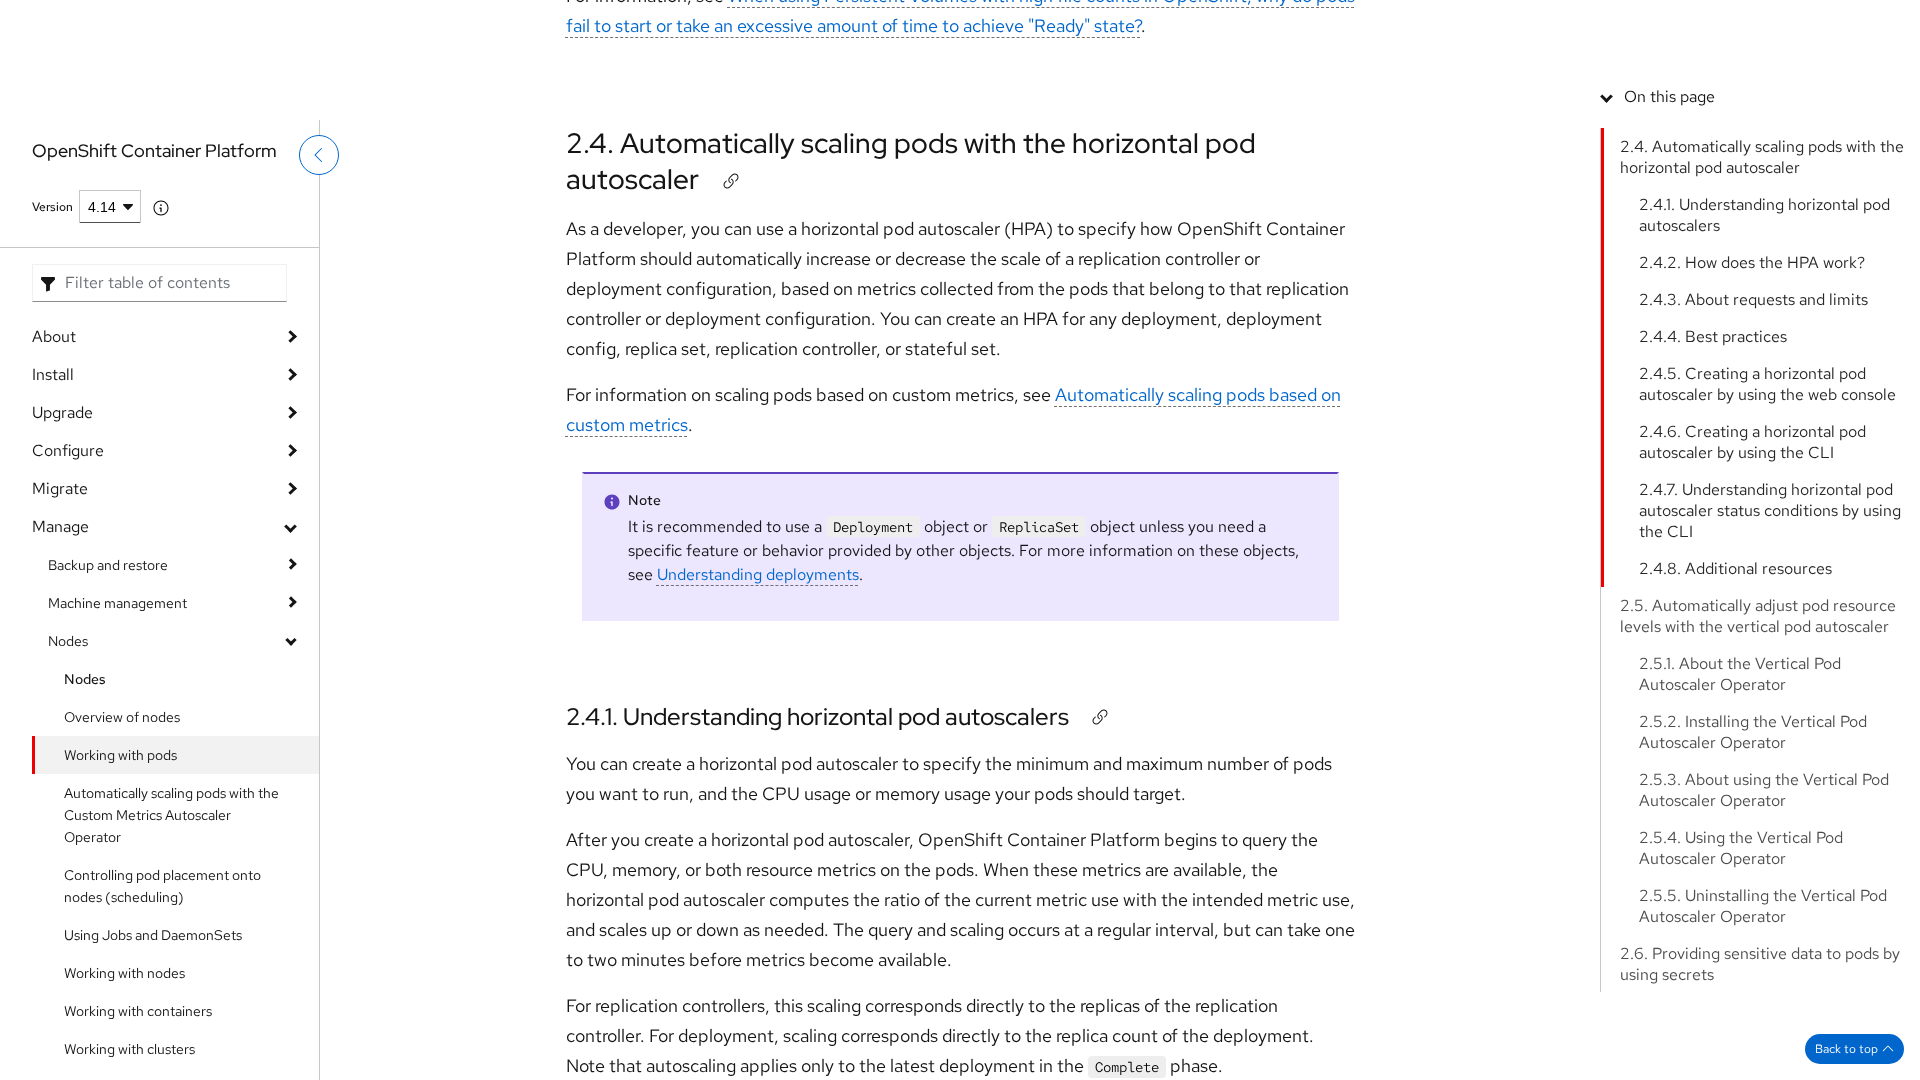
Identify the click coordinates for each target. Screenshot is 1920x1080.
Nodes (68, 641)
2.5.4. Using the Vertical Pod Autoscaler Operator (1741, 990)
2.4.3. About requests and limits (1753, 441)
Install (53, 374)
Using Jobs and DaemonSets (153, 935)
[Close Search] (1761, 84)
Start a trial (1737, 25)
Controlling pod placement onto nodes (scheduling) (162, 886)
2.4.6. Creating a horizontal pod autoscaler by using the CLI (1752, 584)
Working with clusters (129, 1049)
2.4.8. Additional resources (1735, 710)
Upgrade (62, 412)
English (1810, 97)
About (54, 336)
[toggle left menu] (319, 197)
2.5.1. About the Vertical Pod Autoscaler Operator (1740, 816)
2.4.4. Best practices (1713, 478)
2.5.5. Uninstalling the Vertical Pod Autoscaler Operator (1763, 1048)
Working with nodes (124, 973)
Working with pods (120, 755)
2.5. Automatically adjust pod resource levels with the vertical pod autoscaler (1758, 758)
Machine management (117, 603)
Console (1559, 25)
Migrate (60, 488)
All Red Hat (1829, 25)
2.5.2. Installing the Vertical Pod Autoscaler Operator (1753, 874)
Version (52, 207)
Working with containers (138, 1011)
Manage (60, 526)
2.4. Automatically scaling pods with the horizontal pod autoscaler (911, 161)
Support (1484, 25)
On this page (1669, 238)
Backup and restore (108, 565)
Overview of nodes (122, 717)
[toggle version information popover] (161, 208)
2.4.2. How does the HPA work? (1752, 404)
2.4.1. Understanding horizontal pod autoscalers (817, 716)
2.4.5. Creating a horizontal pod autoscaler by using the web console (1767, 526)
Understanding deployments (758, 574)
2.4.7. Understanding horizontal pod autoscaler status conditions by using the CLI (1770, 652)
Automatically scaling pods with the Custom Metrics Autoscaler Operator (171, 815)
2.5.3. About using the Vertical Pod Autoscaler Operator (1764, 932)
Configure (68, 450)
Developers (1644, 25)
